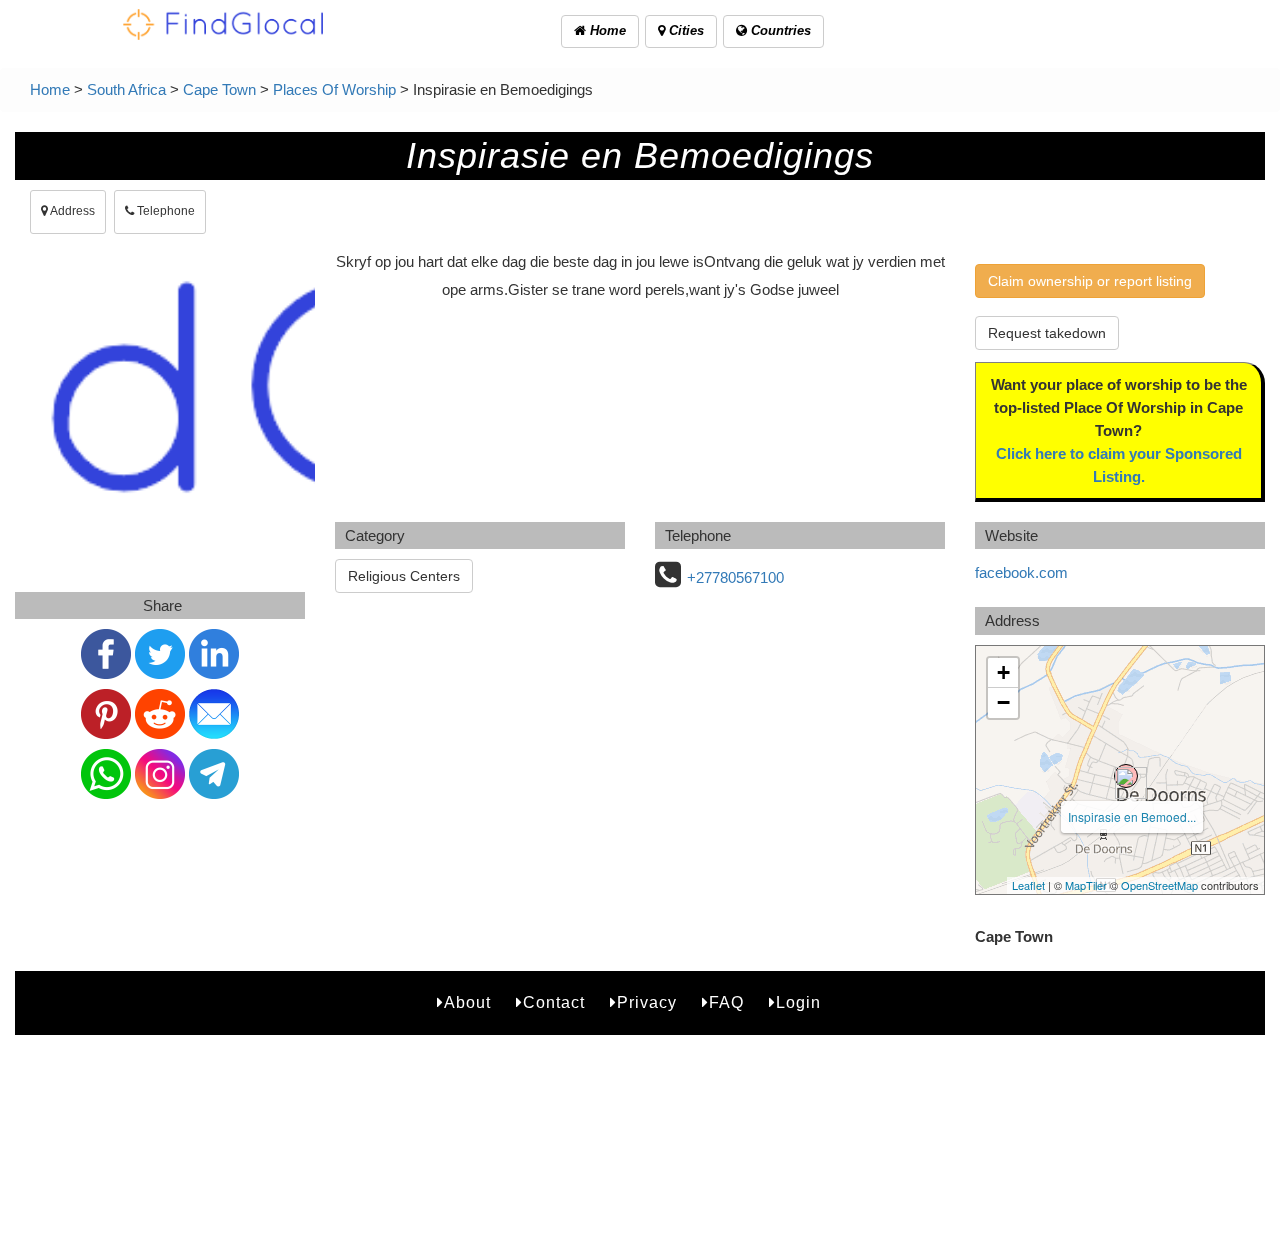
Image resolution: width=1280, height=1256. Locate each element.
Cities (684, 30)
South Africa (126, 89)
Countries (779, 30)
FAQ (726, 1002)
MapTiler (1086, 885)
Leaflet (1028, 885)
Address (71, 211)
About (467, 1002)
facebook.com (1021, 572)
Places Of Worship (334, 89)
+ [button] (1003, 672)
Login (798, 1002)
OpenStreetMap (1159, 885)
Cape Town (219, 89)
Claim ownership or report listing (1090, 281)
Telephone (164, 211)
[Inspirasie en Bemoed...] (1126, 776)
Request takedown (1047, 333)
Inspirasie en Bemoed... (1132, 816)
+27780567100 (735, 577)
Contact (554, 1002)
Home (606, 30)
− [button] (1003, 702)
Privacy (647, 1002)
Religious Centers (404, 576)
